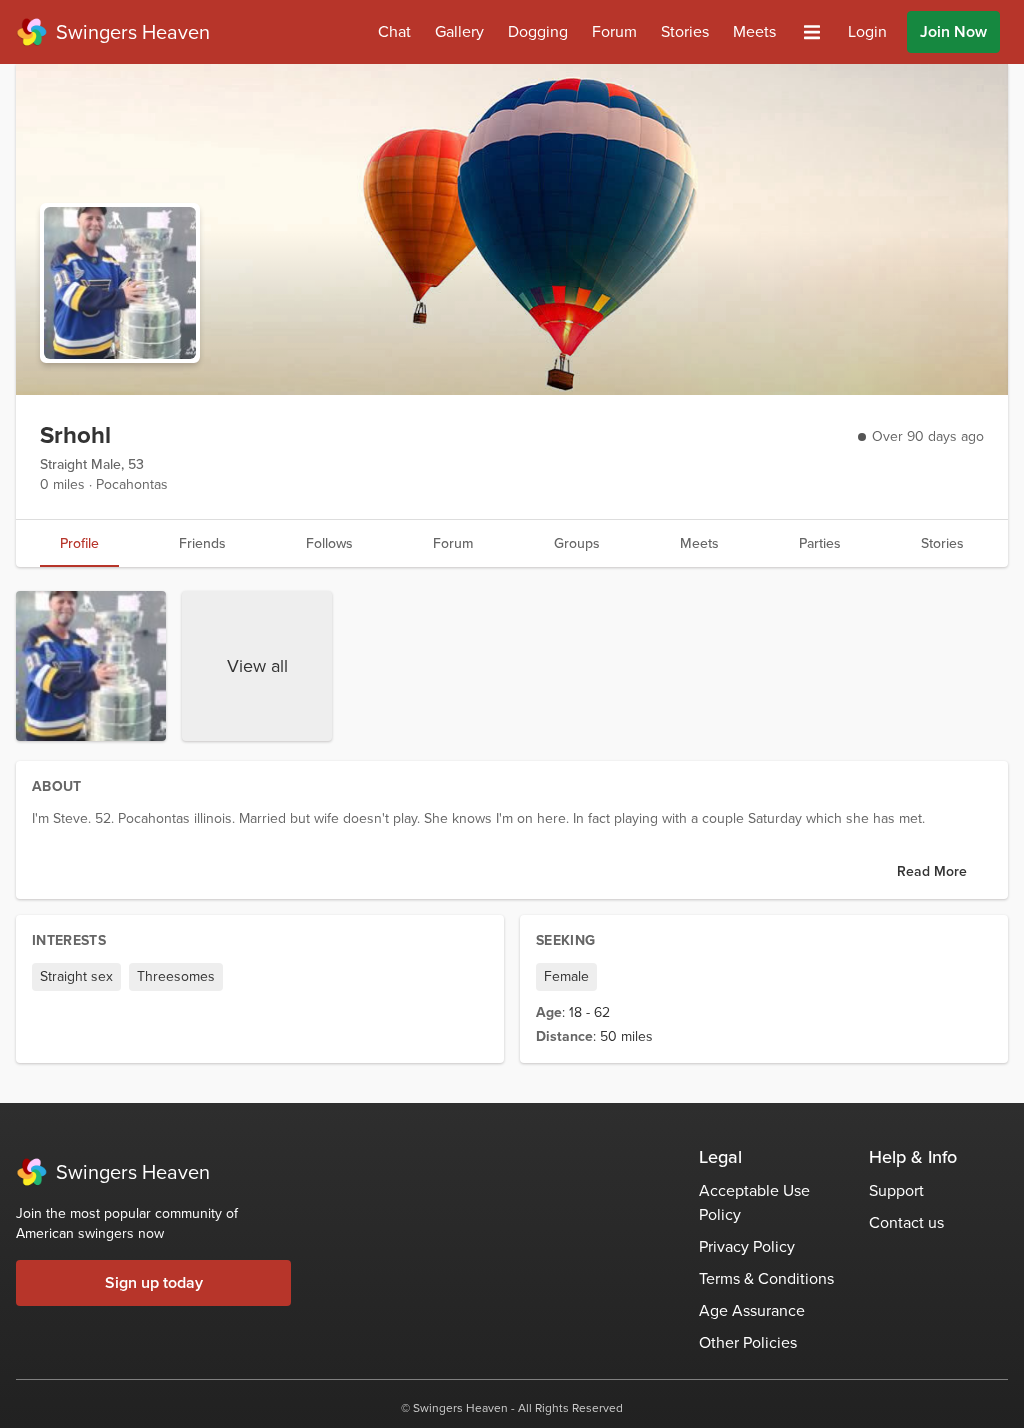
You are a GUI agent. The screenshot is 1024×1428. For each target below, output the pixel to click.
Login (867, 31)
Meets (754, 31)
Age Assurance (752, 1310)
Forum (614, 31)
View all (257, 666)
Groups (577, 543)
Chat (394, 31)
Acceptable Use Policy (754, 1202)
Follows (329, 543)
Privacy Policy (747, 1246)
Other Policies (748, 1342)
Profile (79, 543)
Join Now (953, 31)
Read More (932, 871)
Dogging (538, 31)
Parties (820, 543)
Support (896, 1190)
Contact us (906, 1222)
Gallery (459, 31)
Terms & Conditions (766, 1278)
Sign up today (154, 1282)
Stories (685, 31)
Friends (202, 543)
